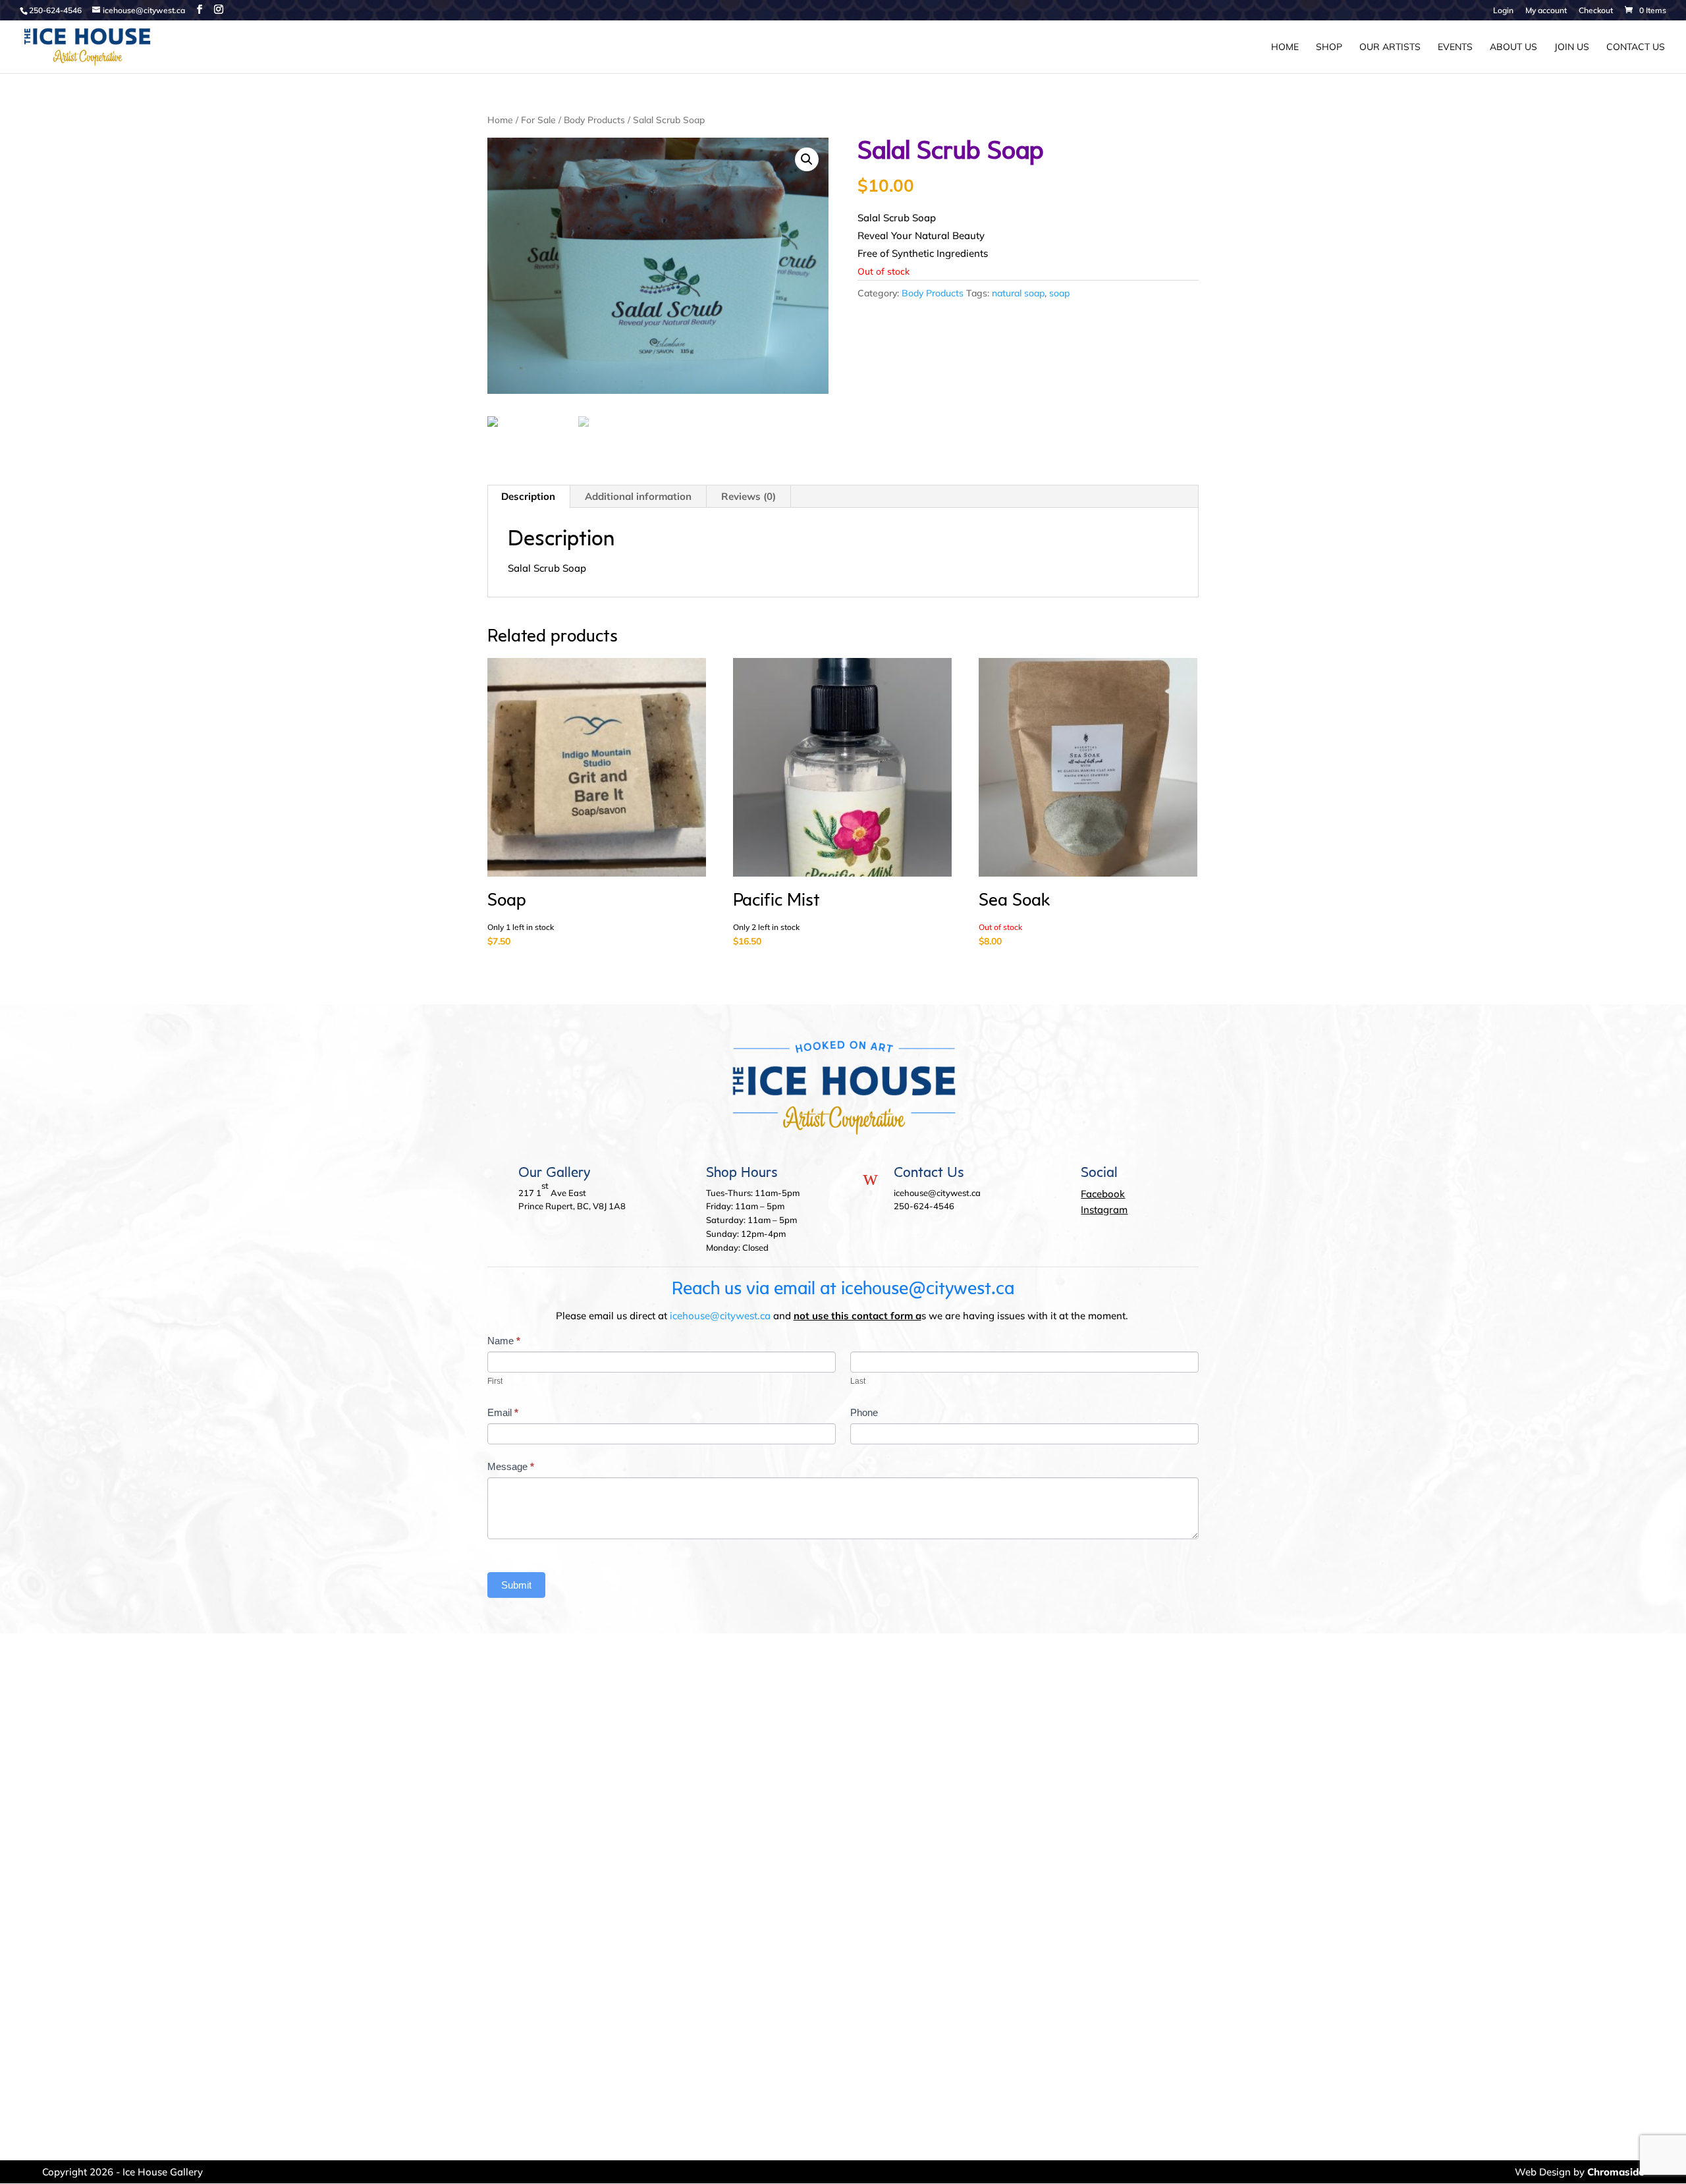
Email (503, 1412)
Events (1455, 47)
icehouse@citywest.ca (720, 1316)
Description (528, 496)
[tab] (529, 497)
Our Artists (1390, 47)
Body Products (594, 120)
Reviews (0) (748, 496)
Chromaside (1616, 2172)
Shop (1329, 47)
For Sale (538, 120)
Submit (516, 1585)
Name (504, 1341)
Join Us (1572, 47)
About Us (1513, 47)
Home (1285, 47)
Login (1503, 11)
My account (1546, 11)
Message (511, 1466)
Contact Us (1636, 47)
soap (1059, 293)
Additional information (638, 496)
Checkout (1596, 11)
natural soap (1018, 293)
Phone (864, 1412)
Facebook (1103, 1194)
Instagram (1104, 1210)
